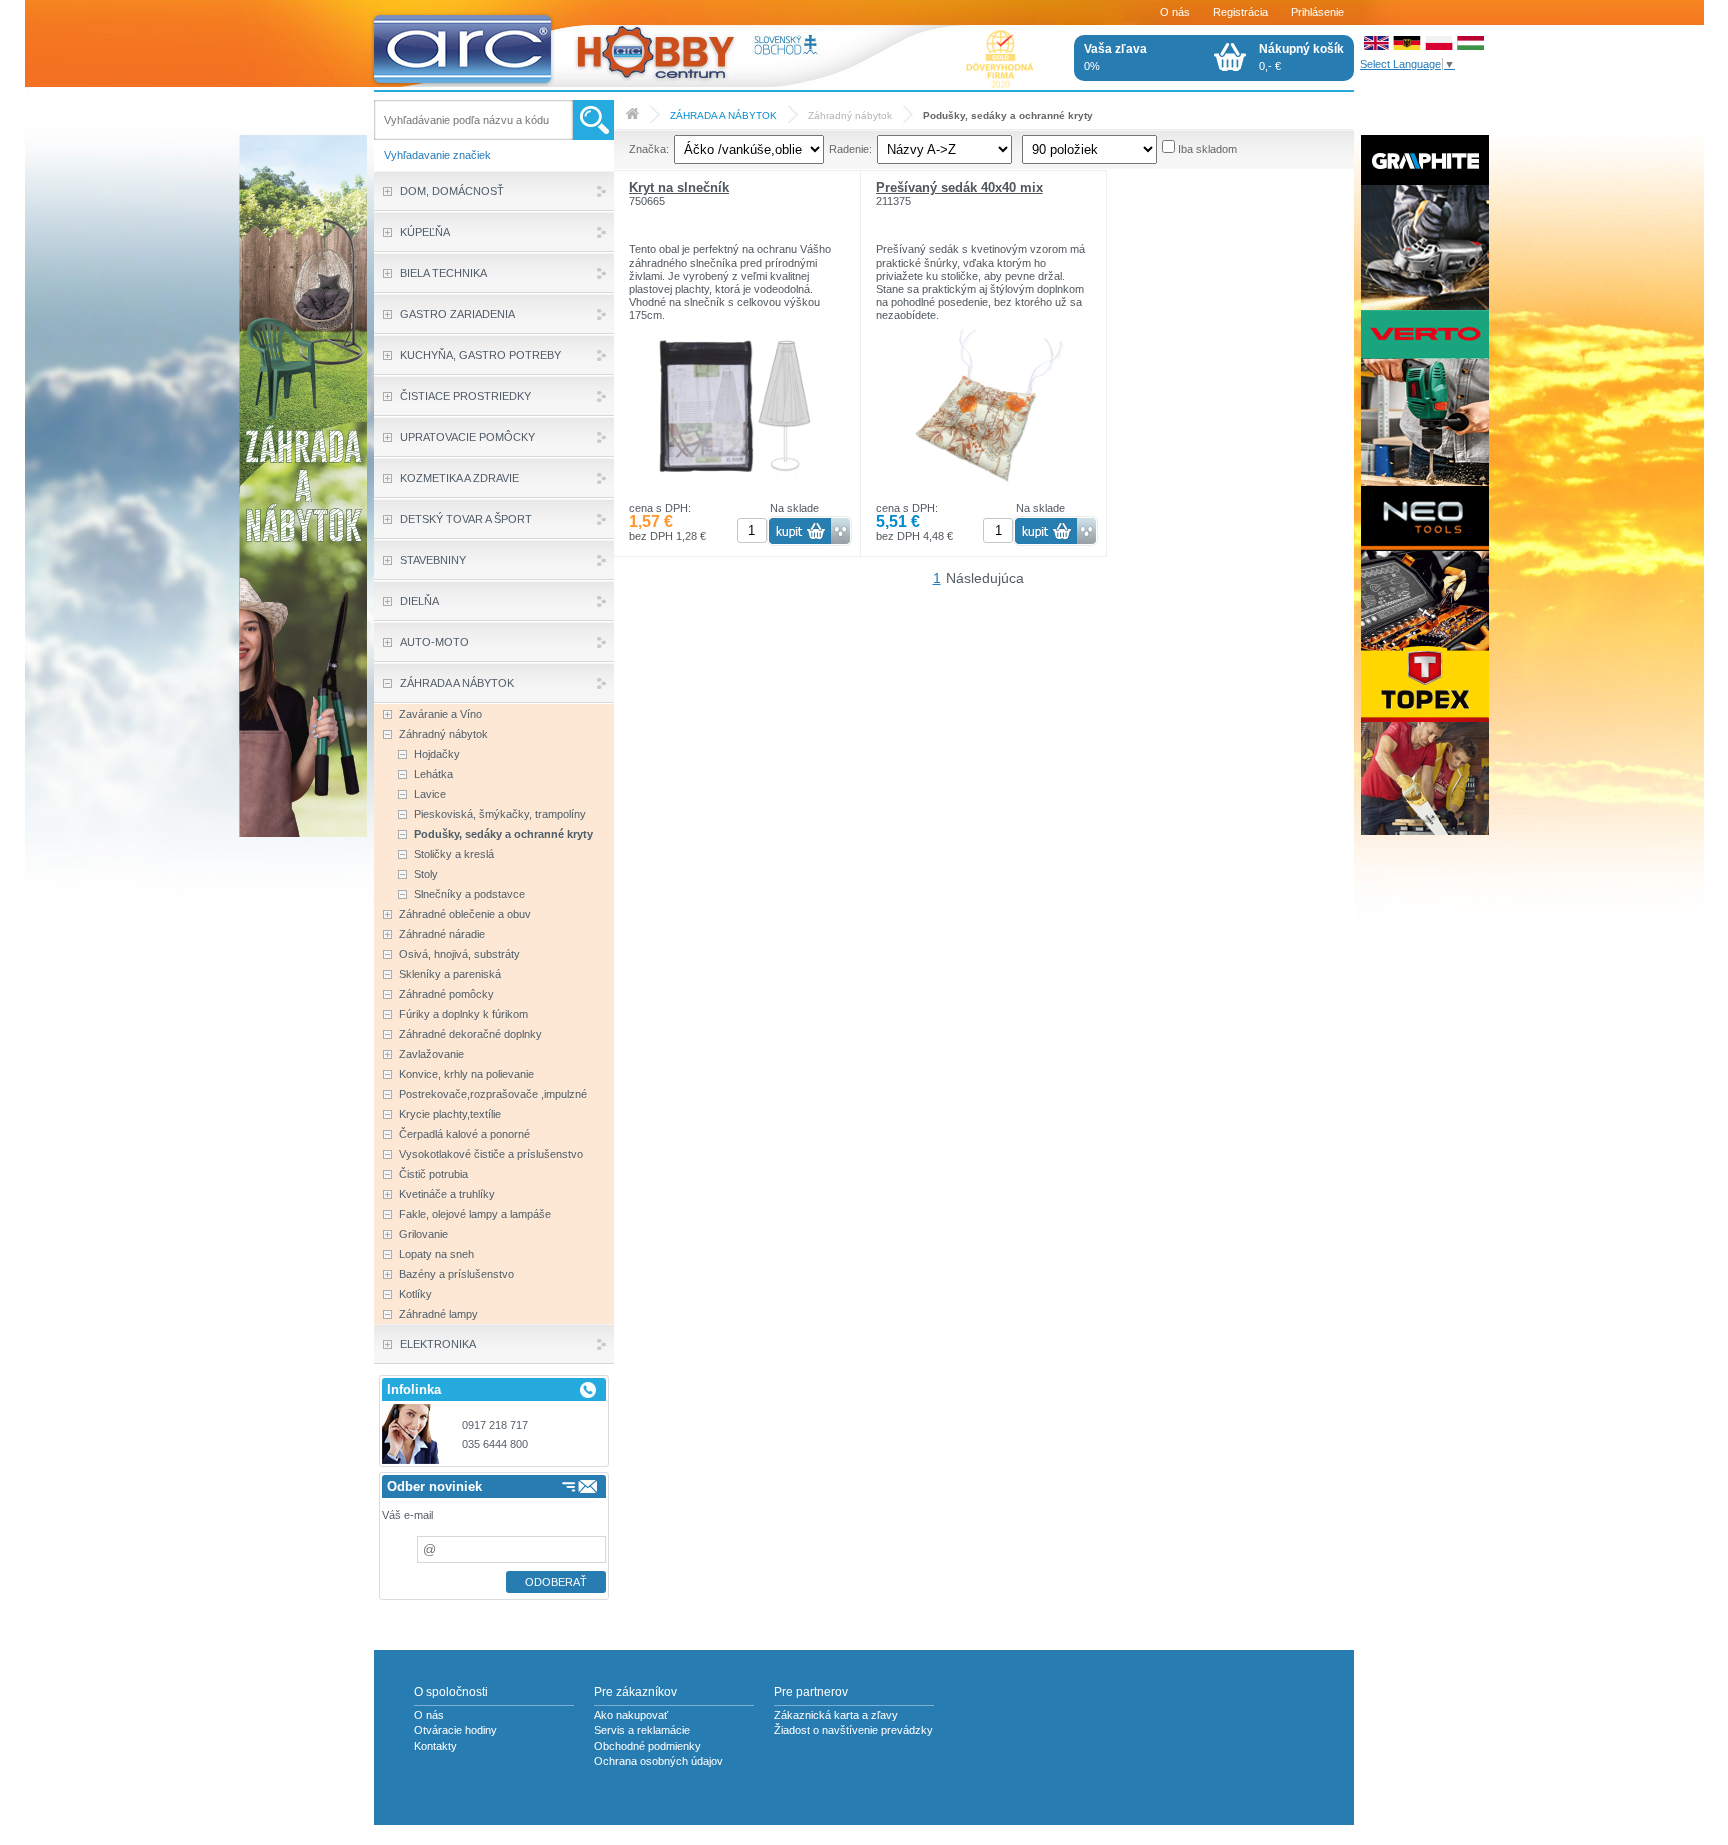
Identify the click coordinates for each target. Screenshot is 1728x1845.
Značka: (649, 149)
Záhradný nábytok (850, 115)
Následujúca (985, 578)
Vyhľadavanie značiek (437, 155)
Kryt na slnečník (679, 187)
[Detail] (736, 498)
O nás (1175, 12)
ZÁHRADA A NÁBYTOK (723, 115)
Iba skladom (1207, 149)
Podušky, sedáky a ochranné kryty (1008, 115)
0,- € (1301, 57)
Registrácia (1240, 12)
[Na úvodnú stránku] (602, 45)
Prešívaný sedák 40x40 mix (959, 187)
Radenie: (850, 149)
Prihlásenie (1317, 12)
